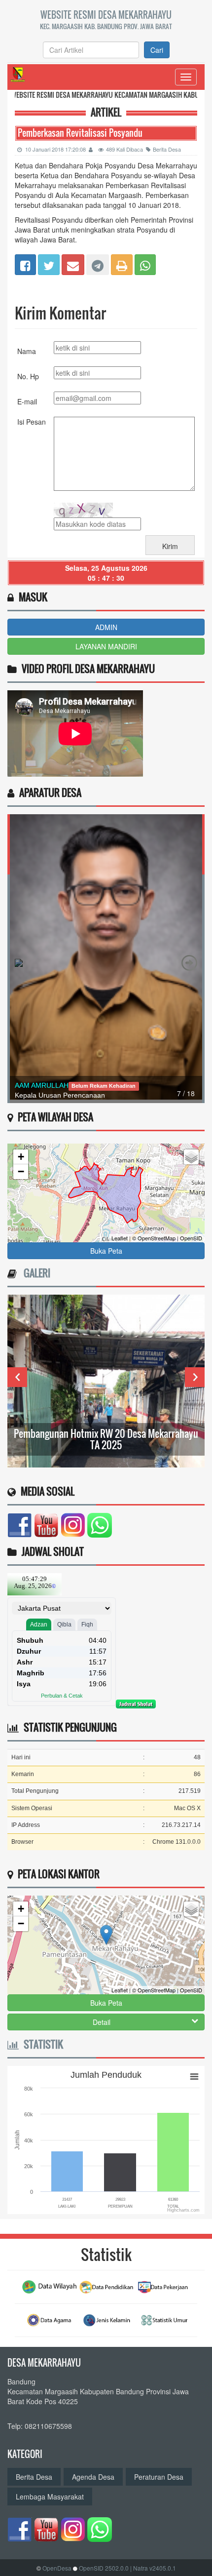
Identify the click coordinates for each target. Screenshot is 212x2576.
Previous (17, 1377)
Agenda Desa (93, 2477)
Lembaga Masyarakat (50, 2497)
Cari (157, 50)
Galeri (35, 1273)
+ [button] (21, 1157)
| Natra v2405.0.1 (153, 2568)
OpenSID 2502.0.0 (104, 2568)
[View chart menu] (194, 2076)
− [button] (21, 1171)
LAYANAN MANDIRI (106, 646)
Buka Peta (106, 1251)
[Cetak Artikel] (122, 263)
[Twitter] (49, 263)
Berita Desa (167, 149)
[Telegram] (98, 263)
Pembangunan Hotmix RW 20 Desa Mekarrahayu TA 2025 (106, 1439)
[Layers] (191, 1157)
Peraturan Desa (159, 2477)
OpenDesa (57, 2568)
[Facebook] (25, 263)
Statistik (41, 2044)
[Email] (73, 263)
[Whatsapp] (145, 263)
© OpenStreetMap (154, 1238)
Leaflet (120, 1238)
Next (195, 1377)
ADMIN (106, 627)
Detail (102, 2022)
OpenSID (191, 1238)
